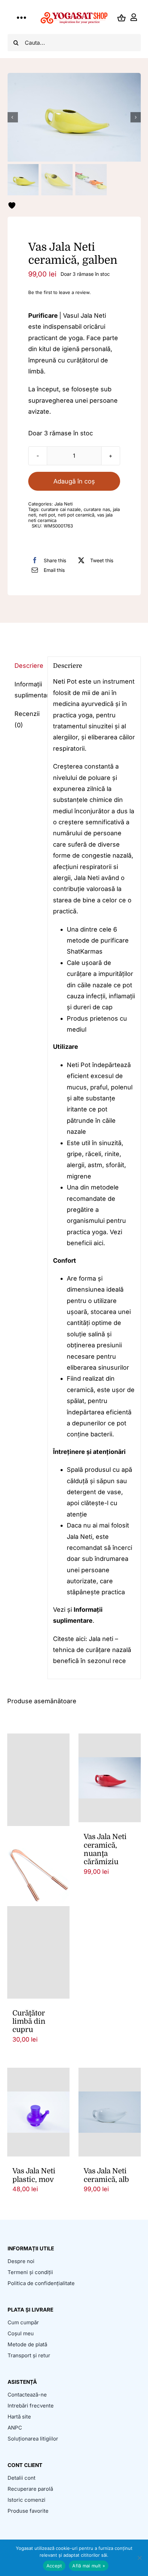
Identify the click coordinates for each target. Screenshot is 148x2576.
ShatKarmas (85, 951)
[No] (139, 2558)
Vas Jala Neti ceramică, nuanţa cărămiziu (105, 1849)
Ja (92, 1639)
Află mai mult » (89, 2566)
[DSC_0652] (74, 117)
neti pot (47, 515)
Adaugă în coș (74, 481)
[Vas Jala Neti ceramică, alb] (110, 2112)
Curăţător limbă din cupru (29, 2021)
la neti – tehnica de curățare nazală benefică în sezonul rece (92, 1650)
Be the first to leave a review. (60, 292)
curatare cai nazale (61, 509)
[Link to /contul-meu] (134, 18)
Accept (54, 2566)
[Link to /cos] (121, 18)
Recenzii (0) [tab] (27, 719)
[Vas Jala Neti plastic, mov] (38, 2112)
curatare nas (97, 509)
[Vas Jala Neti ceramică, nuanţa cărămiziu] (110, 1778)
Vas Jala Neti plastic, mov (34, 2175)
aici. (99, 1243)
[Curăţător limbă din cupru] (38, 1866)
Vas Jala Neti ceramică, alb (106, 2175)
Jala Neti (64, 504)
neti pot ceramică (76, 515)
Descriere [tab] (28, 666)
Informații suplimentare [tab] (28, 690)
